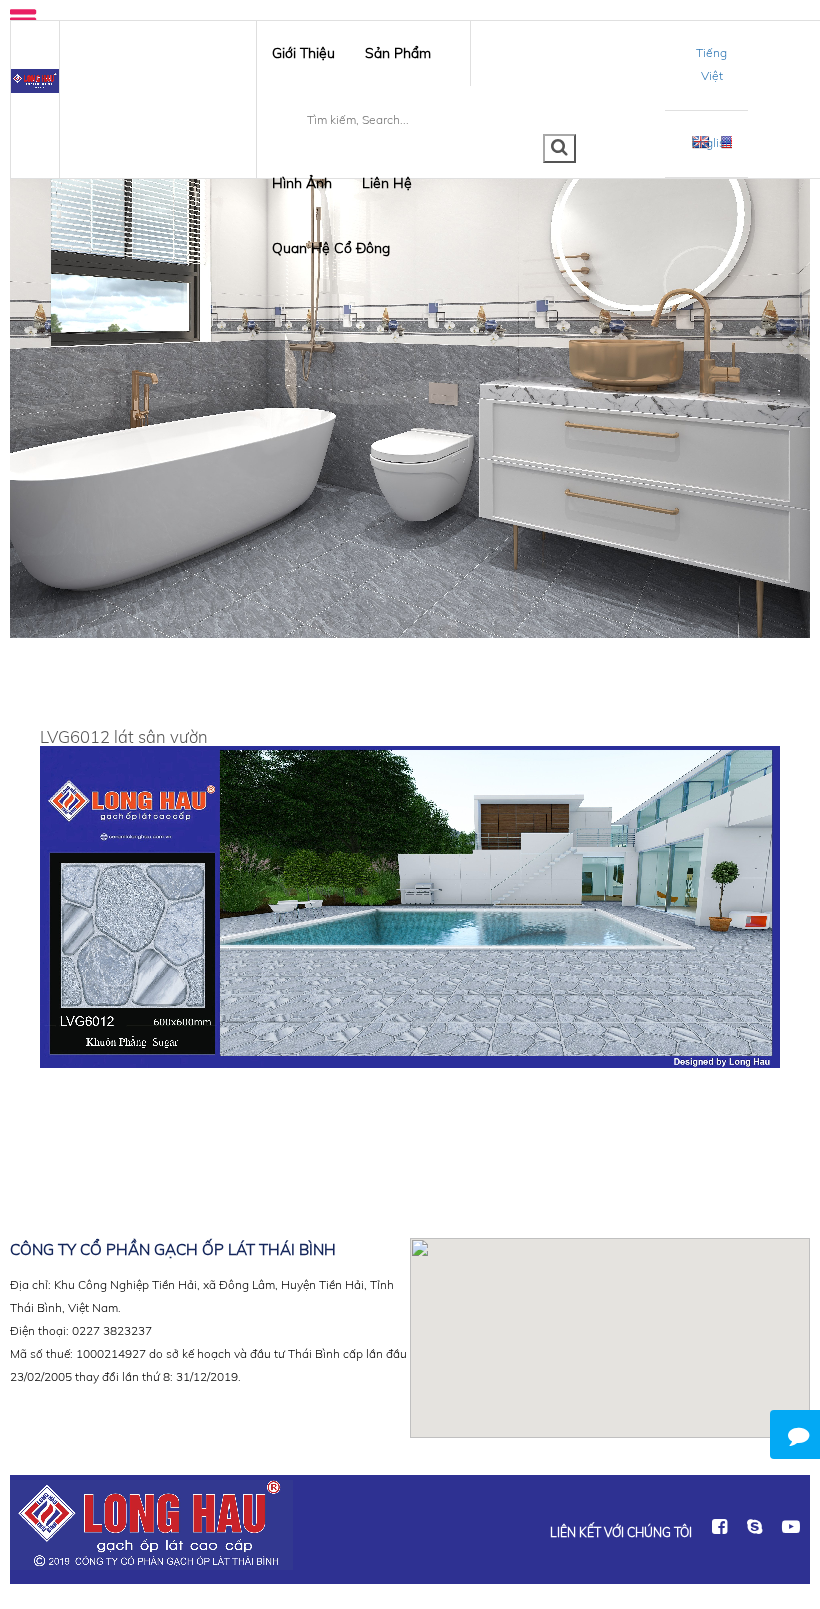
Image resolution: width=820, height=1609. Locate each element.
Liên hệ (387, 183)
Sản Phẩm (398, 53)
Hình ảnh (302, 183)
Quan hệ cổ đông (331, 248)
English (712, 142)
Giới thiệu (303, 53)
